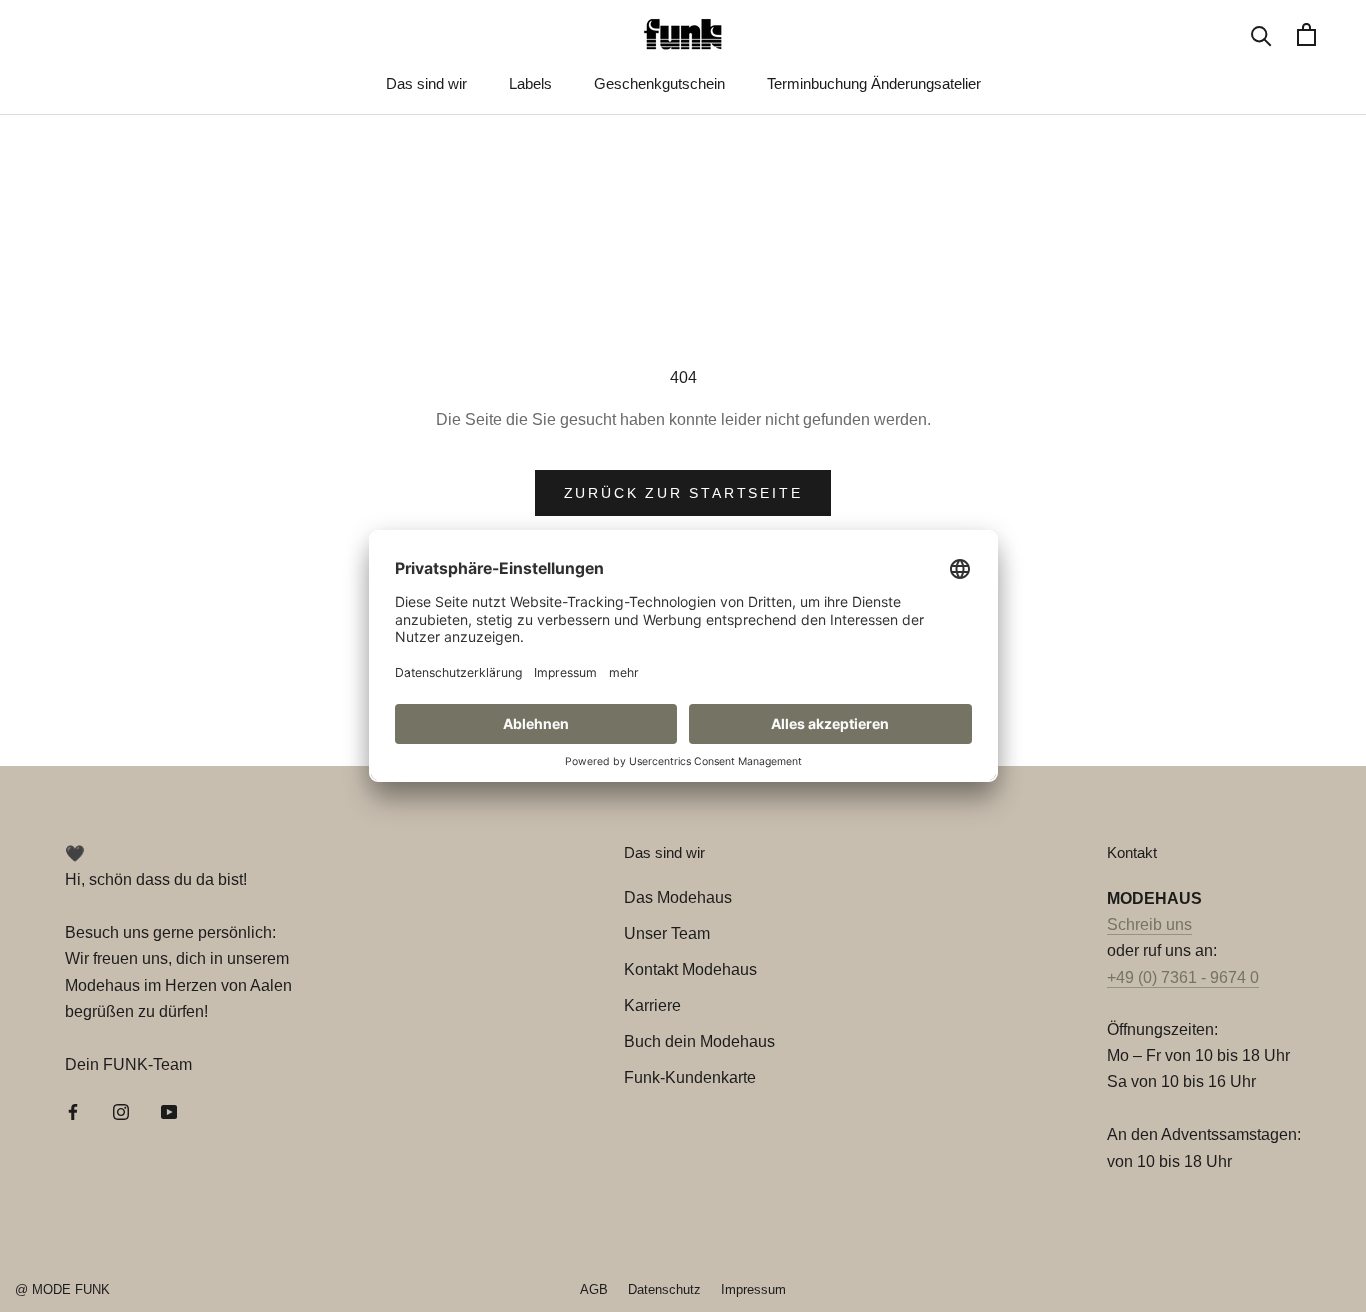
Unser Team (667, 933)
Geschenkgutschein (659, 83)
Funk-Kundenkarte (690, 1077)
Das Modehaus (678, 897)
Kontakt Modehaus (690, 969)
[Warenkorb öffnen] (1306, 34)
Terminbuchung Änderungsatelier (874, 83)
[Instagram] (121, 1111)
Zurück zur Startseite (683, 493)
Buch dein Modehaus (699, 1041)
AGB (594, 1289)
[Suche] (1261, 34)
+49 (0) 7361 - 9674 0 (1183, 977)
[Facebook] (73, 1111)
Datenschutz (664, 1289)
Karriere (652, 1005)
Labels (530, 83)
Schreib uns (1149, 924)
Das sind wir (426, 83)
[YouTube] (169, 1111)
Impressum (753, 1289)
